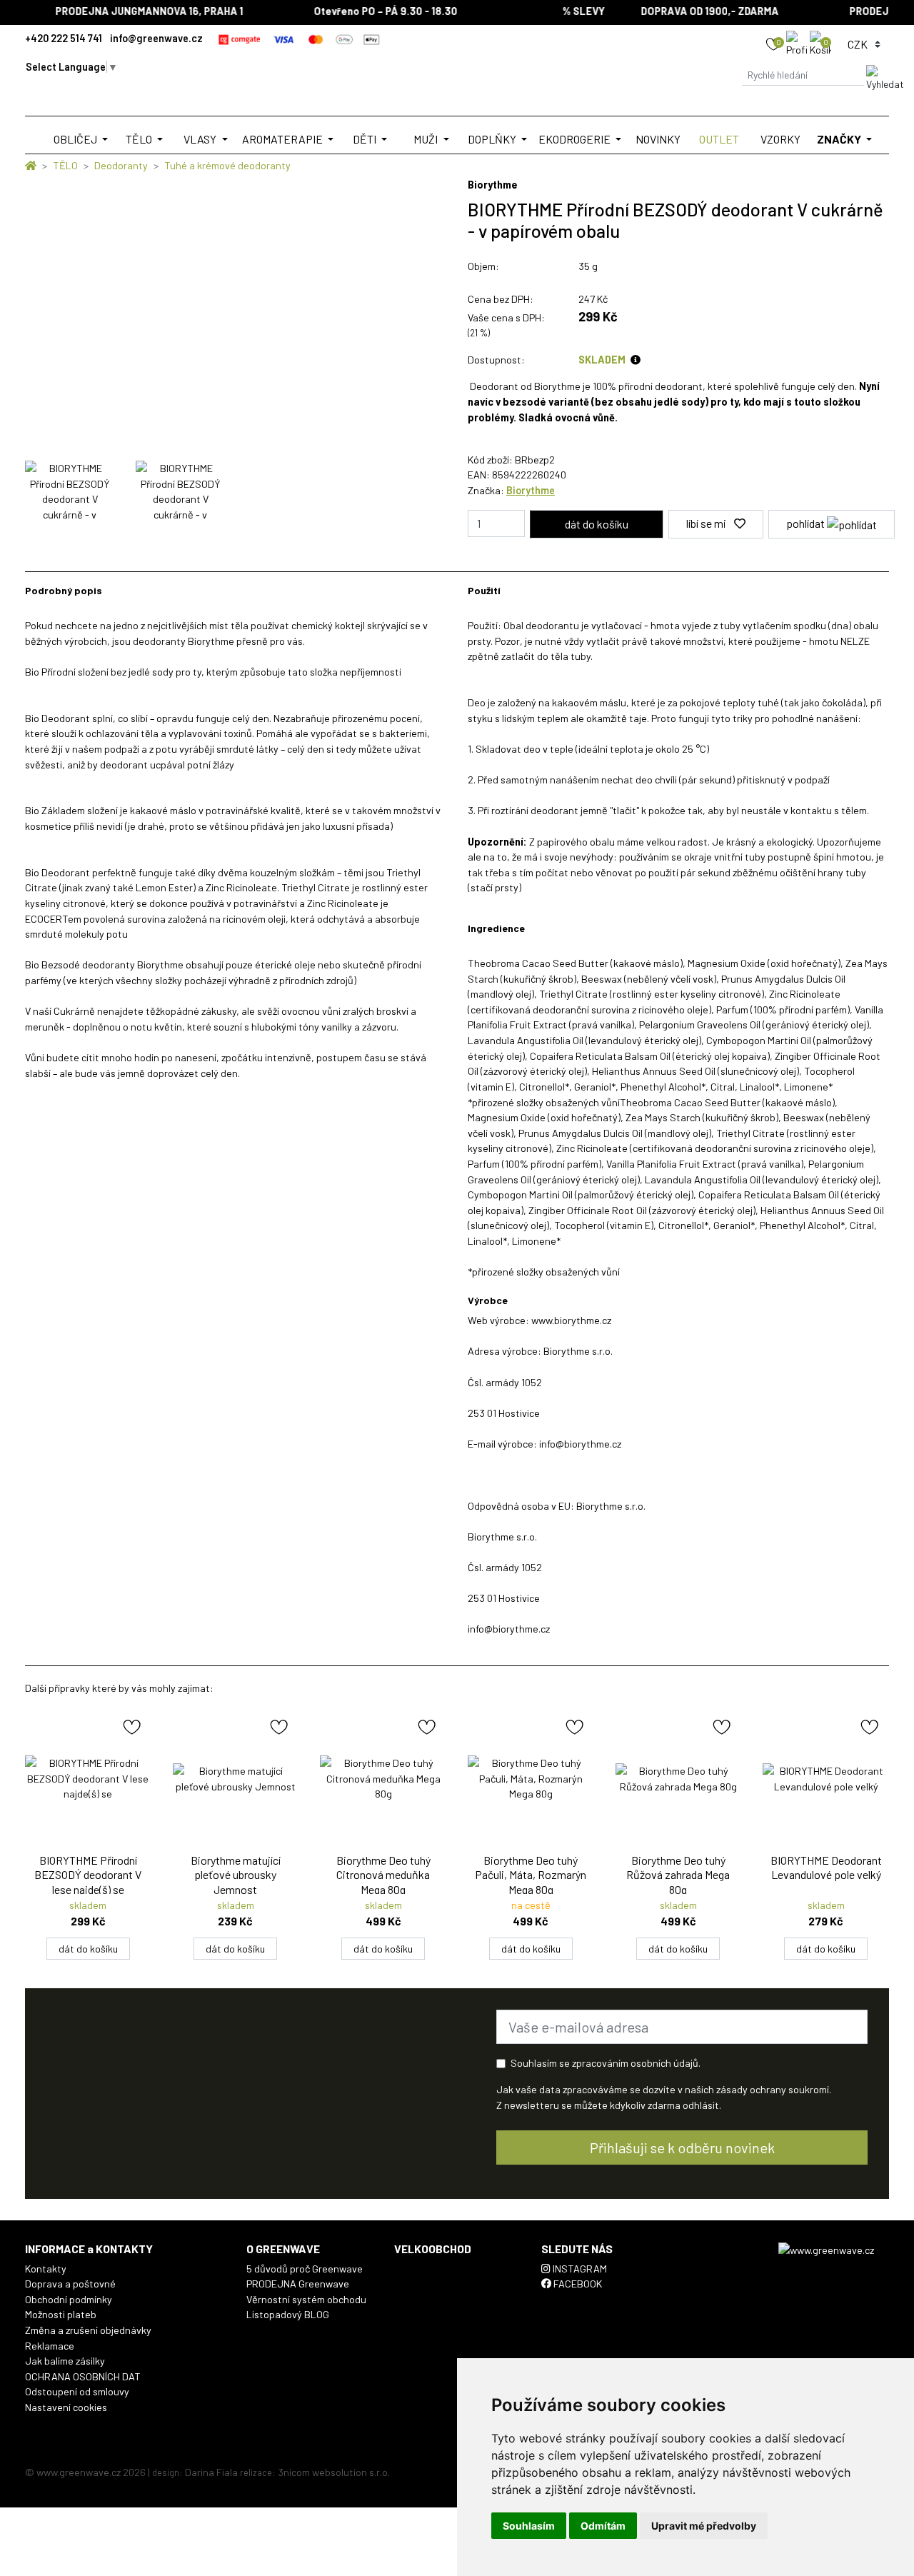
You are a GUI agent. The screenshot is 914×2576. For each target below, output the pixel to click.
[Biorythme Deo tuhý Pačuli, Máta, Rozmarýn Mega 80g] (531, 1779)
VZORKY (780, 139)
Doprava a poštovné (70, 2284)
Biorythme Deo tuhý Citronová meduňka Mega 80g (383, 1875)
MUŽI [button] (427, 139)
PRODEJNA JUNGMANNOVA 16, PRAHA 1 (129, 11)
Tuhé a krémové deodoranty (227, 165)
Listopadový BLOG (288, 2314)
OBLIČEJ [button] (76, 139)
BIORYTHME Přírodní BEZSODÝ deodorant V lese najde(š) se (88, 1875)
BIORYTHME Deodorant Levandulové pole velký (826, 1868)
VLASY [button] (201, 139)
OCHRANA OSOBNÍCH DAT (83, 2376)
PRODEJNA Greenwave (298, 2284)
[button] (798, 43)
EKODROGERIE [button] (576, 139)
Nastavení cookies (66, 2407)
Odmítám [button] (603, 2526)
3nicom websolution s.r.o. (334, 2472)
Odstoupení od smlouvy (77, 2391)
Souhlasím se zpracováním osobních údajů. (606, 2063)
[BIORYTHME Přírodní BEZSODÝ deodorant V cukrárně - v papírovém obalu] (70, 491)
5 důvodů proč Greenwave (305, 2269)
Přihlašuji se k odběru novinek (682, 2147)
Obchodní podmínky (69, 2299)
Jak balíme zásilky (65, 2361)
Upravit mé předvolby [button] (704, 2526)
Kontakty (46, 2269)
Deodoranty (121, 165)
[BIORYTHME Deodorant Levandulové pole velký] (826, 1779)
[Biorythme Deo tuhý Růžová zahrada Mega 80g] (679, 1779)
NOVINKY (658, 139)
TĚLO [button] (140, 139)
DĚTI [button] (366, 139)
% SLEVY (563, 11)
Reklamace (50, 2346)
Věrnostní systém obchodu (306, 2299)
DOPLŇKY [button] (493, 139)
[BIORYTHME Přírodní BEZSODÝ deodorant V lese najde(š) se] (88, 1779)
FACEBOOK (577, 2284)
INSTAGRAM (579, 2269)
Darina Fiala (211, 2472)
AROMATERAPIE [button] (283, 139)
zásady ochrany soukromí (773, 2089)
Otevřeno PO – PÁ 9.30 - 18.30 (365, 11)
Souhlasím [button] (529, 2526)
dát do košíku (88, 1949)
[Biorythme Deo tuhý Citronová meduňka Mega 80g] (383, 1779)
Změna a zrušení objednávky (88, 2330)
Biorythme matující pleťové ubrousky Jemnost (236, 1875)
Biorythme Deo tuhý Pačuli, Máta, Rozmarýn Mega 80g (531, 1875)
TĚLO (65, 165)
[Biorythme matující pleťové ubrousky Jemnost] (236, 1779)
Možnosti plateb (61, 2314)
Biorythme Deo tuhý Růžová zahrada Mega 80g (678, 1875)
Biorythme (531, 490)
